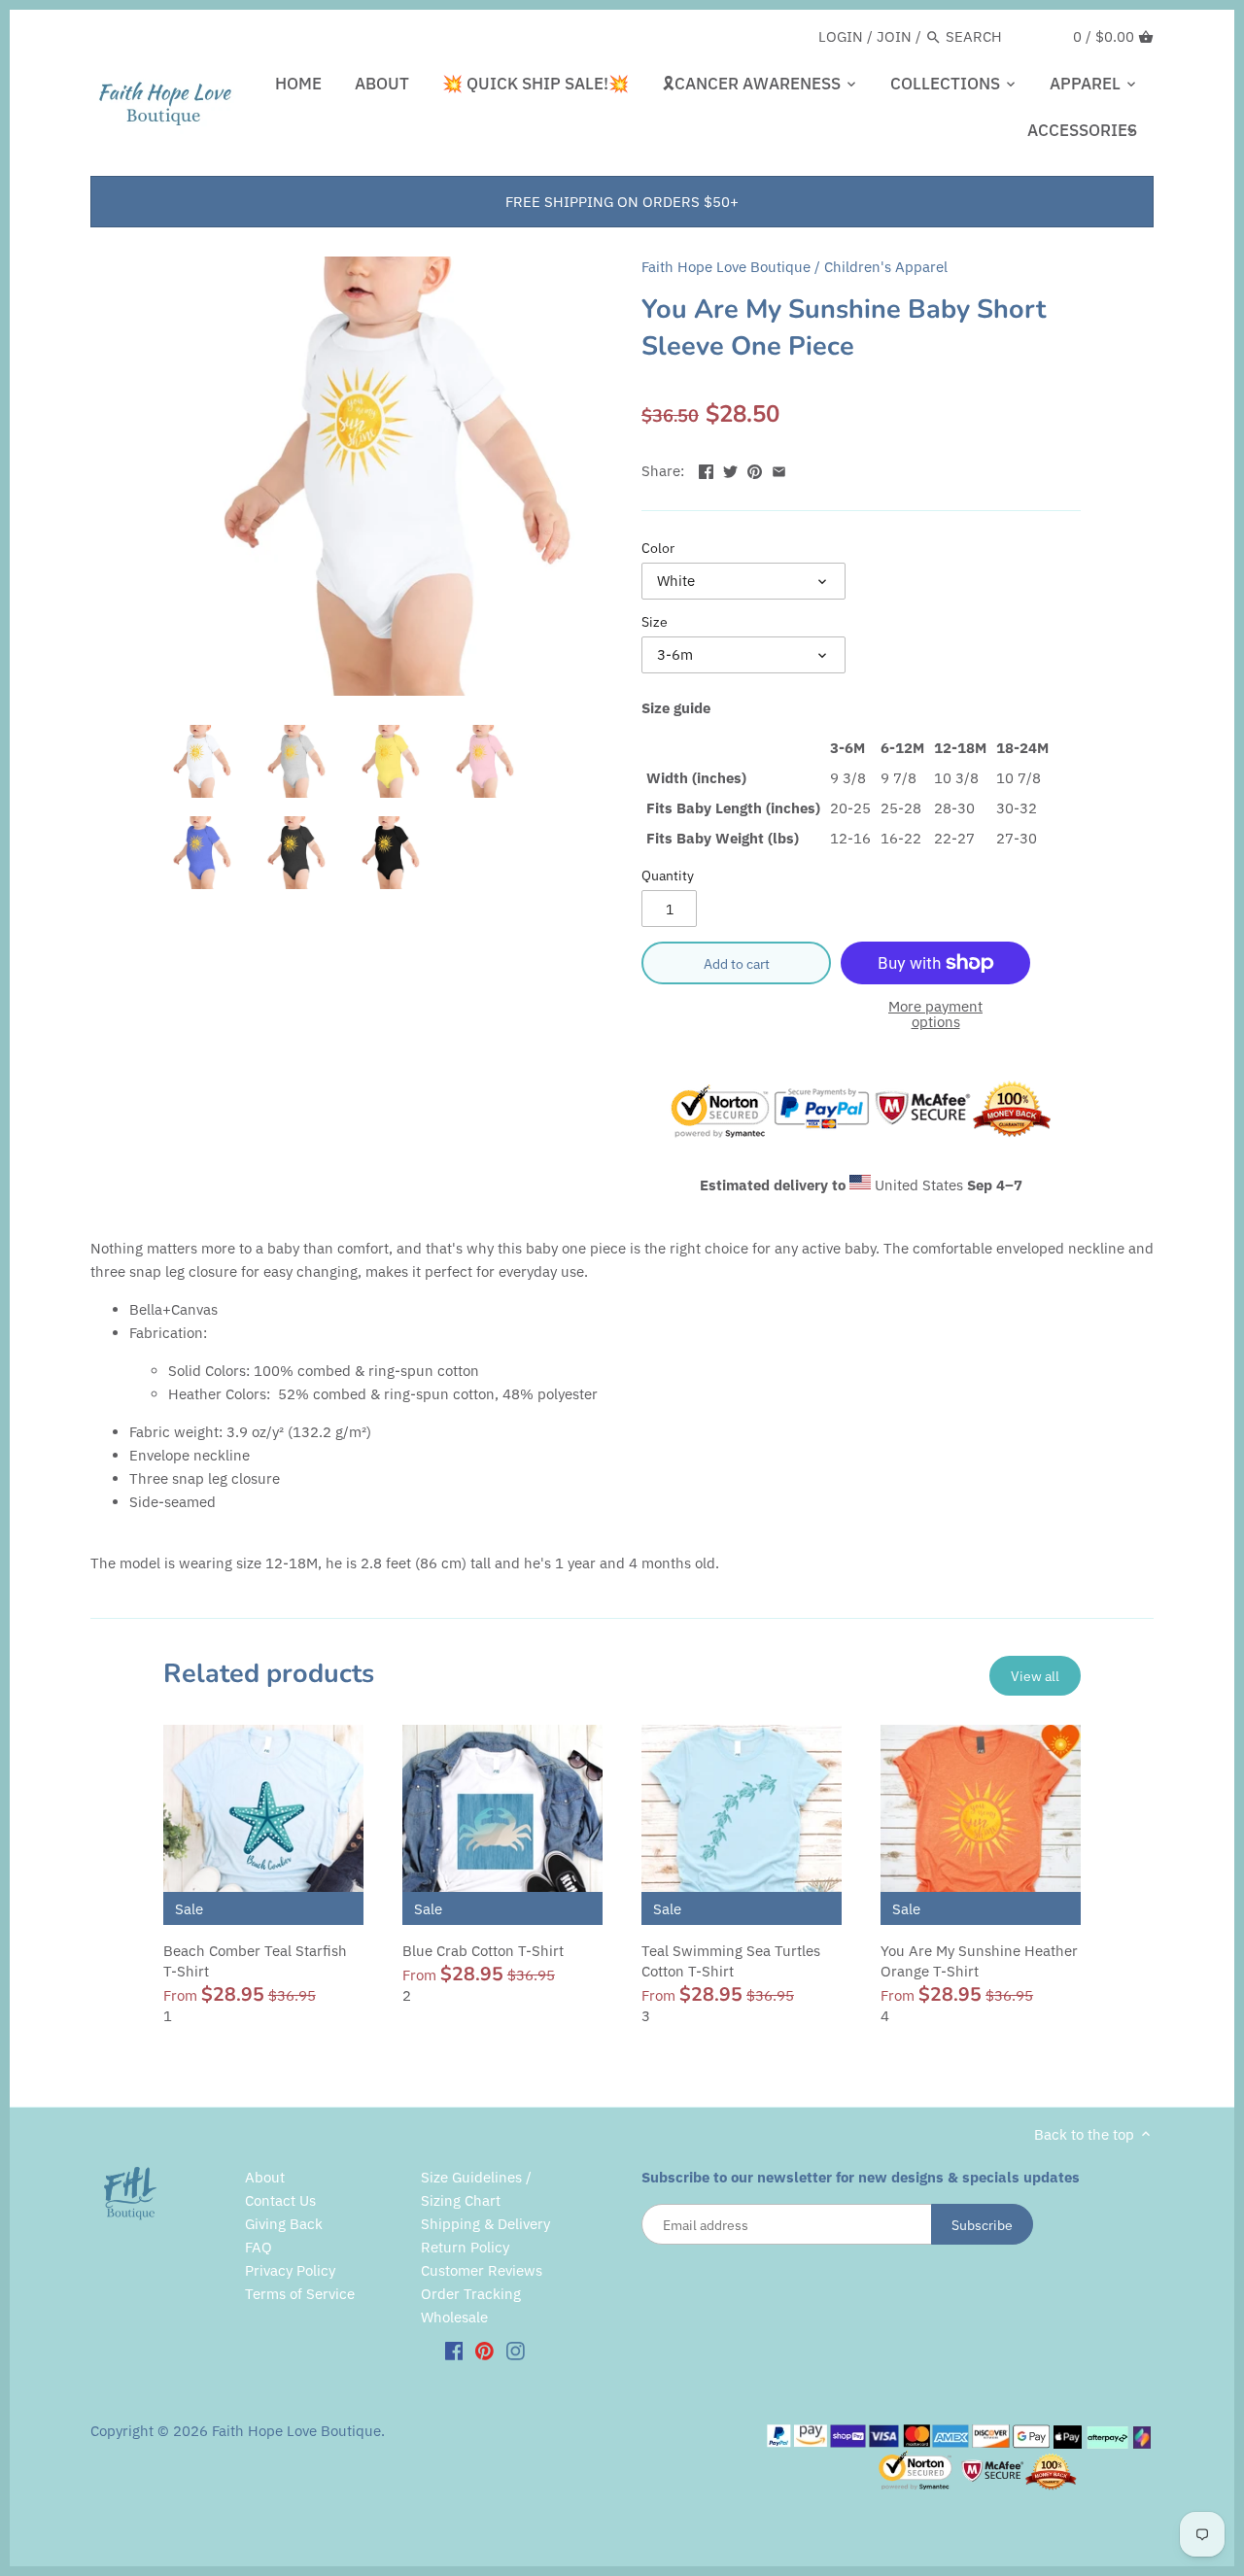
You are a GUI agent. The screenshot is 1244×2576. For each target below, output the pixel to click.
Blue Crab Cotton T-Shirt (483, 1951)
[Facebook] (454, 2350)
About (265, 2177)
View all (1035, 1676)
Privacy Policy (290, 2270)
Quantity (668, 876)
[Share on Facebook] (706, 469)
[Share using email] (779, 469)
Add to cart (737, 963)
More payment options (935, 1015)
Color (658, 548)
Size (655, 622)
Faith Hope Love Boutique (726, 267)
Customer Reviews (482, 2270)
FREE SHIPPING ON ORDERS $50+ (622, 202)
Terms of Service (300, 2294)
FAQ (259, 2247)
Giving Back (284, 2224)
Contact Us (280, 2200)
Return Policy (465, 2247)
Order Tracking (471, 2294)
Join (894, 36)
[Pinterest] (484, 2350)
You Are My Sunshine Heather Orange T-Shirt (979, 1961)
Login (841, 36)
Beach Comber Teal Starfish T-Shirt (255, 1961)
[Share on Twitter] (730, 469)
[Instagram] (516, 2350)
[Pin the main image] (755, 469)
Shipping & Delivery (485, 2224)
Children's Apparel (886, 267)
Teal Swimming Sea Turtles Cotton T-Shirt (731, 1961)
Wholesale (454, 2317)
